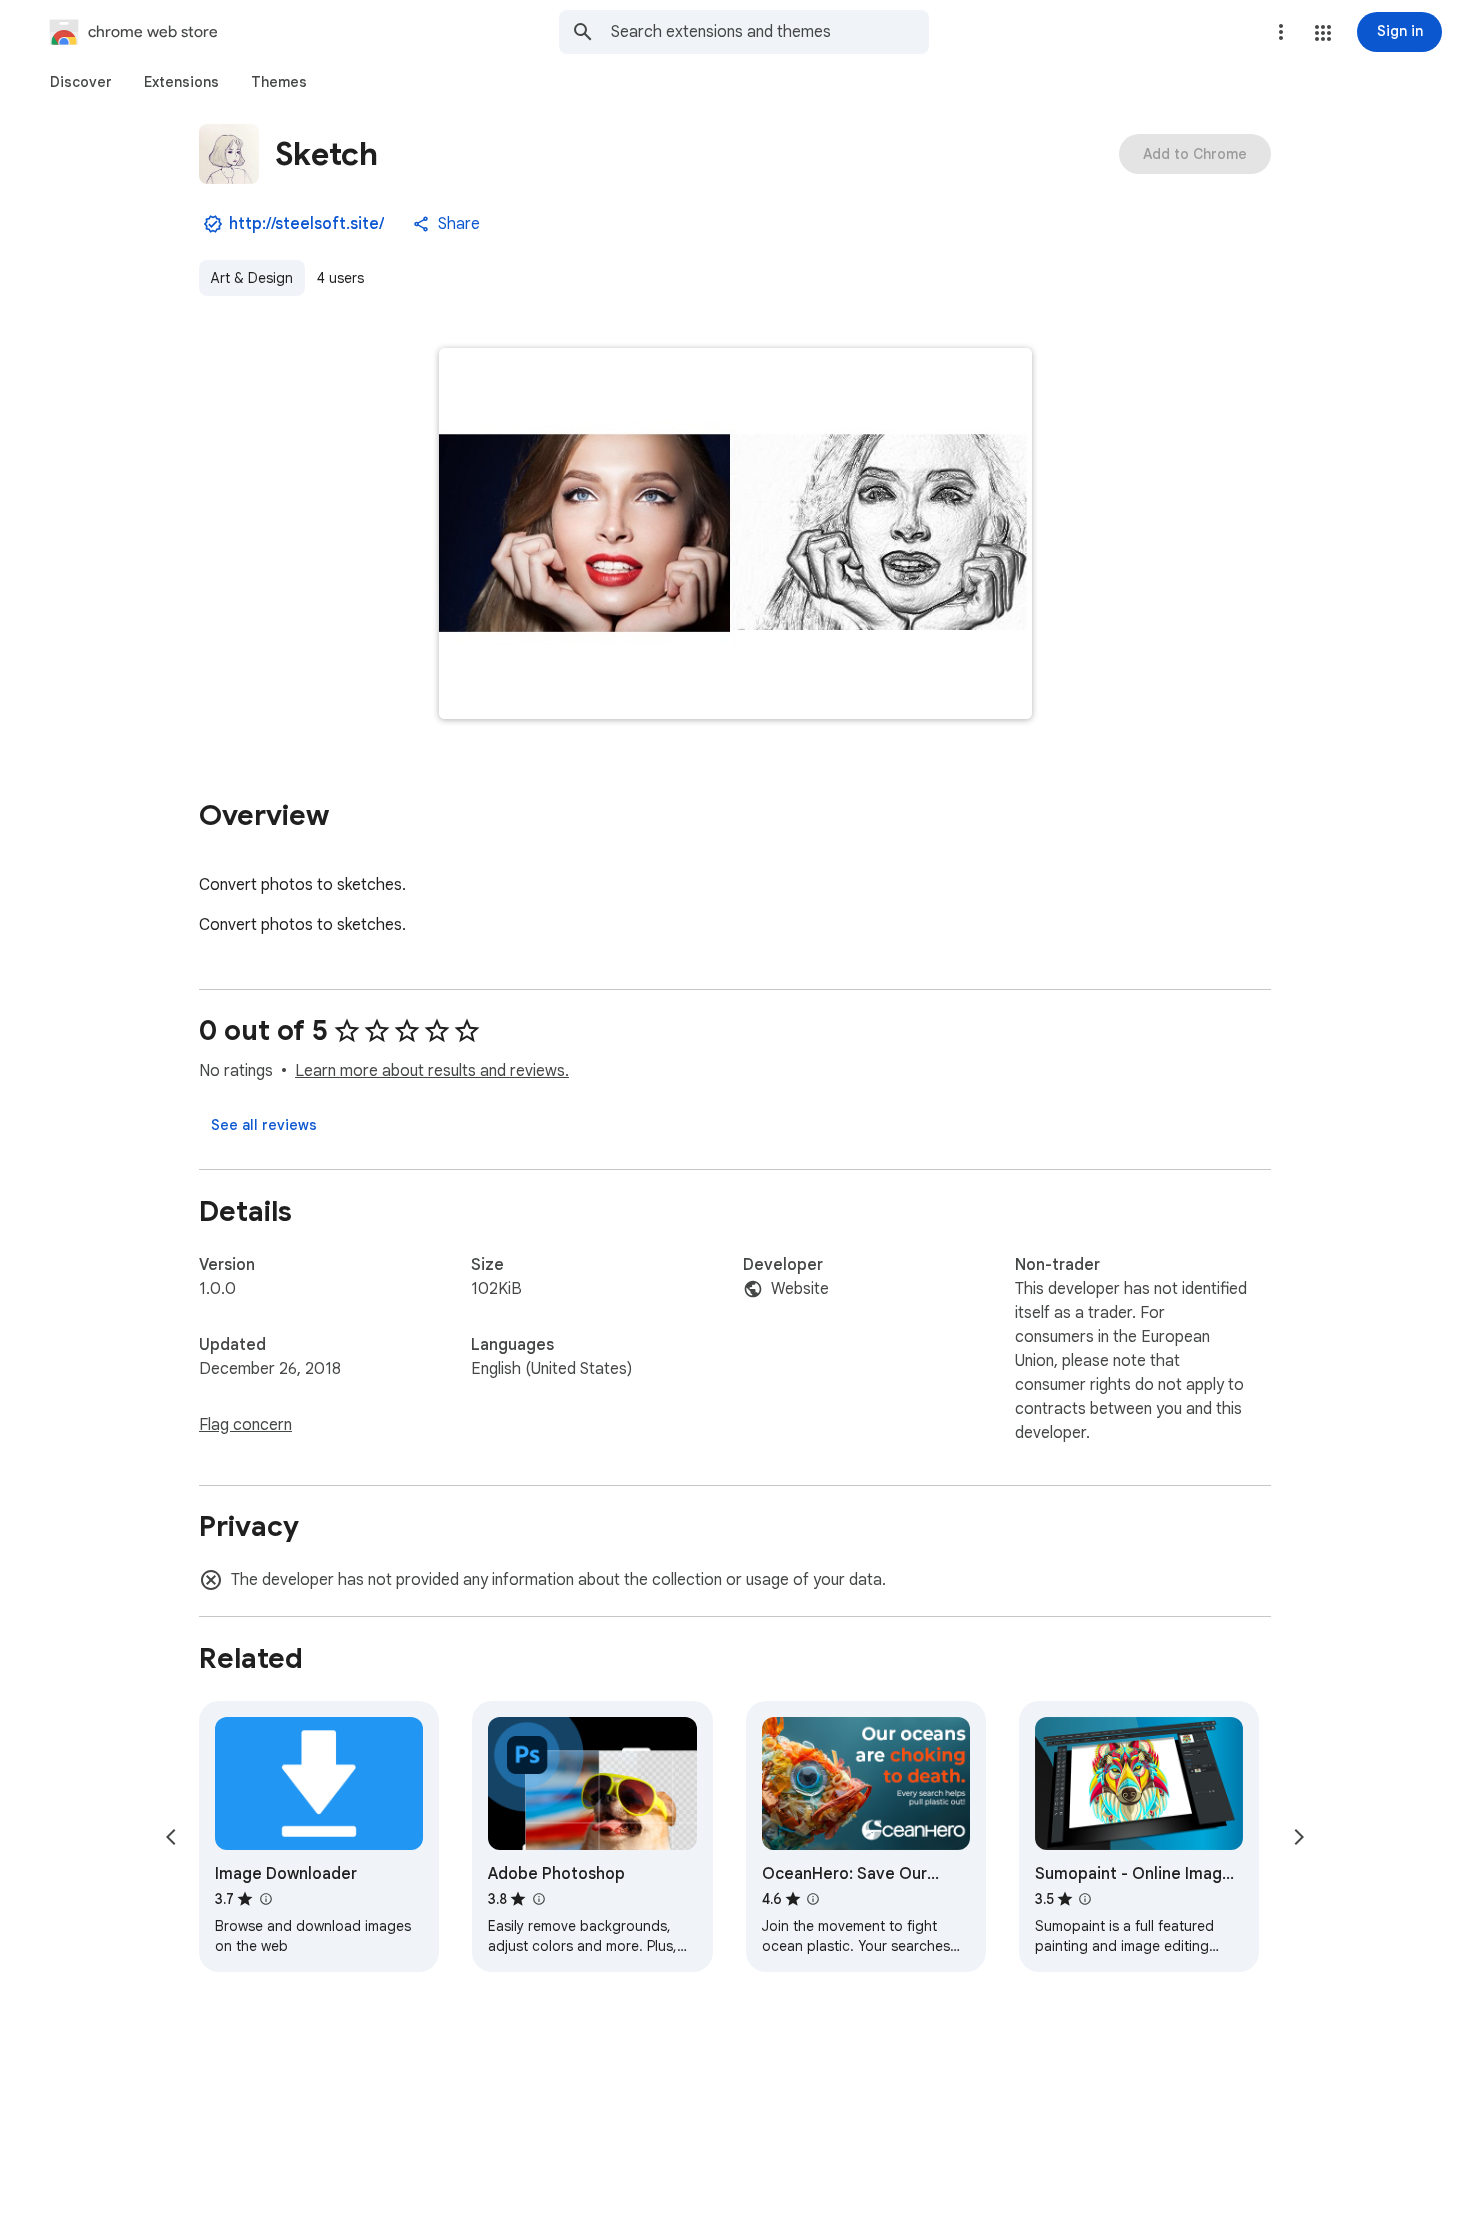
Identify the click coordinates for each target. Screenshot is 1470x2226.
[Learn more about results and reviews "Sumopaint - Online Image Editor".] (1085, 1899)
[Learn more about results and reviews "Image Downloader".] (265, 1899)
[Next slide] (1299, 1837)
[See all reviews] (264, 1125)
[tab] (81, 82)
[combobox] (770, 32)
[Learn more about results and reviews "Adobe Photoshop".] (538, 1899)
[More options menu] (1281, 32)
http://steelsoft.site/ (306, 224)
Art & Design (252, 278)
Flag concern (245, 1425)
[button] (1323, 33)
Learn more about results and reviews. (432, 1071)
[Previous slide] (171, 1837)
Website (800, 1289)
